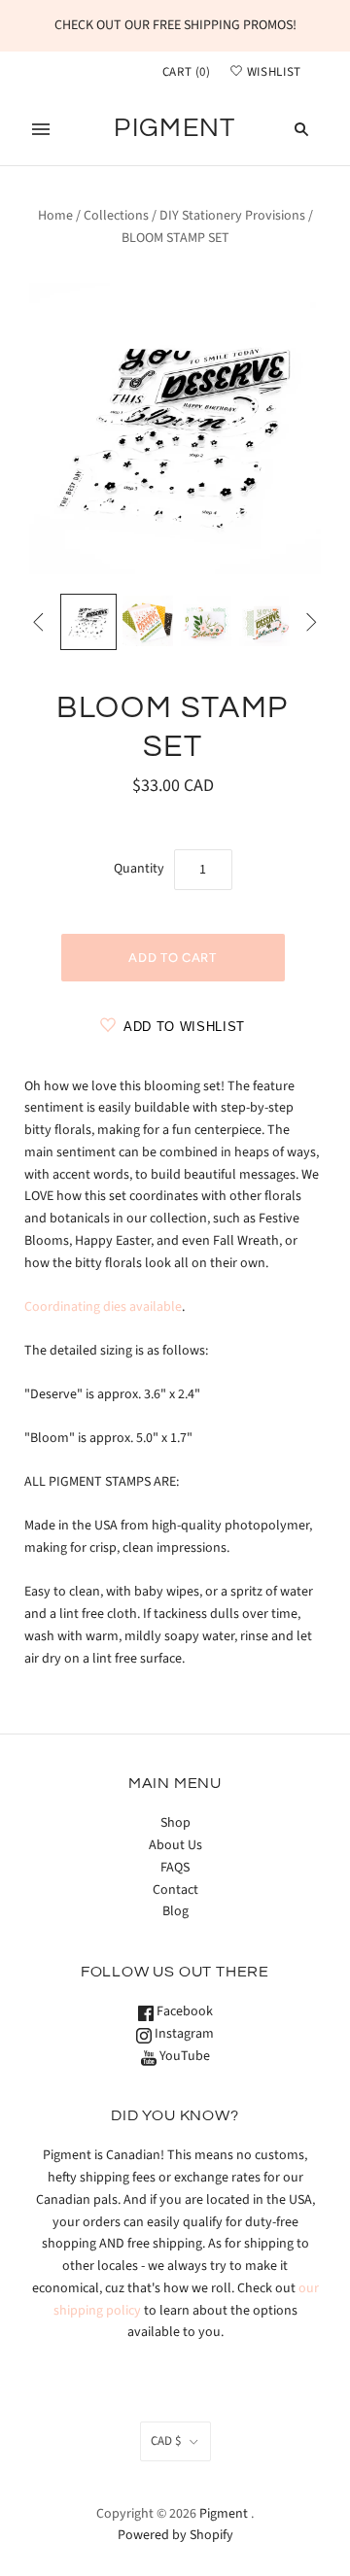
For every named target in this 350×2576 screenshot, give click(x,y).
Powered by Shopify (175, 2535)
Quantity (139, 869)
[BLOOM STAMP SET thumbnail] (88, 622)
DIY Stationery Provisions (232, 216)
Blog (175, 1911)
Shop (175, 1823)
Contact (175, 1890)
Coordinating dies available (103, 1307)
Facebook (183, 2011)
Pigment (224, 2514)
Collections (116, 216)
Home (55, 216)
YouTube (183, 2056)
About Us (175, 1845)
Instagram (183, 2034)
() (187, 72)
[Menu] (41, 129)
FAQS (175, 1868)
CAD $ (166, 2441)
